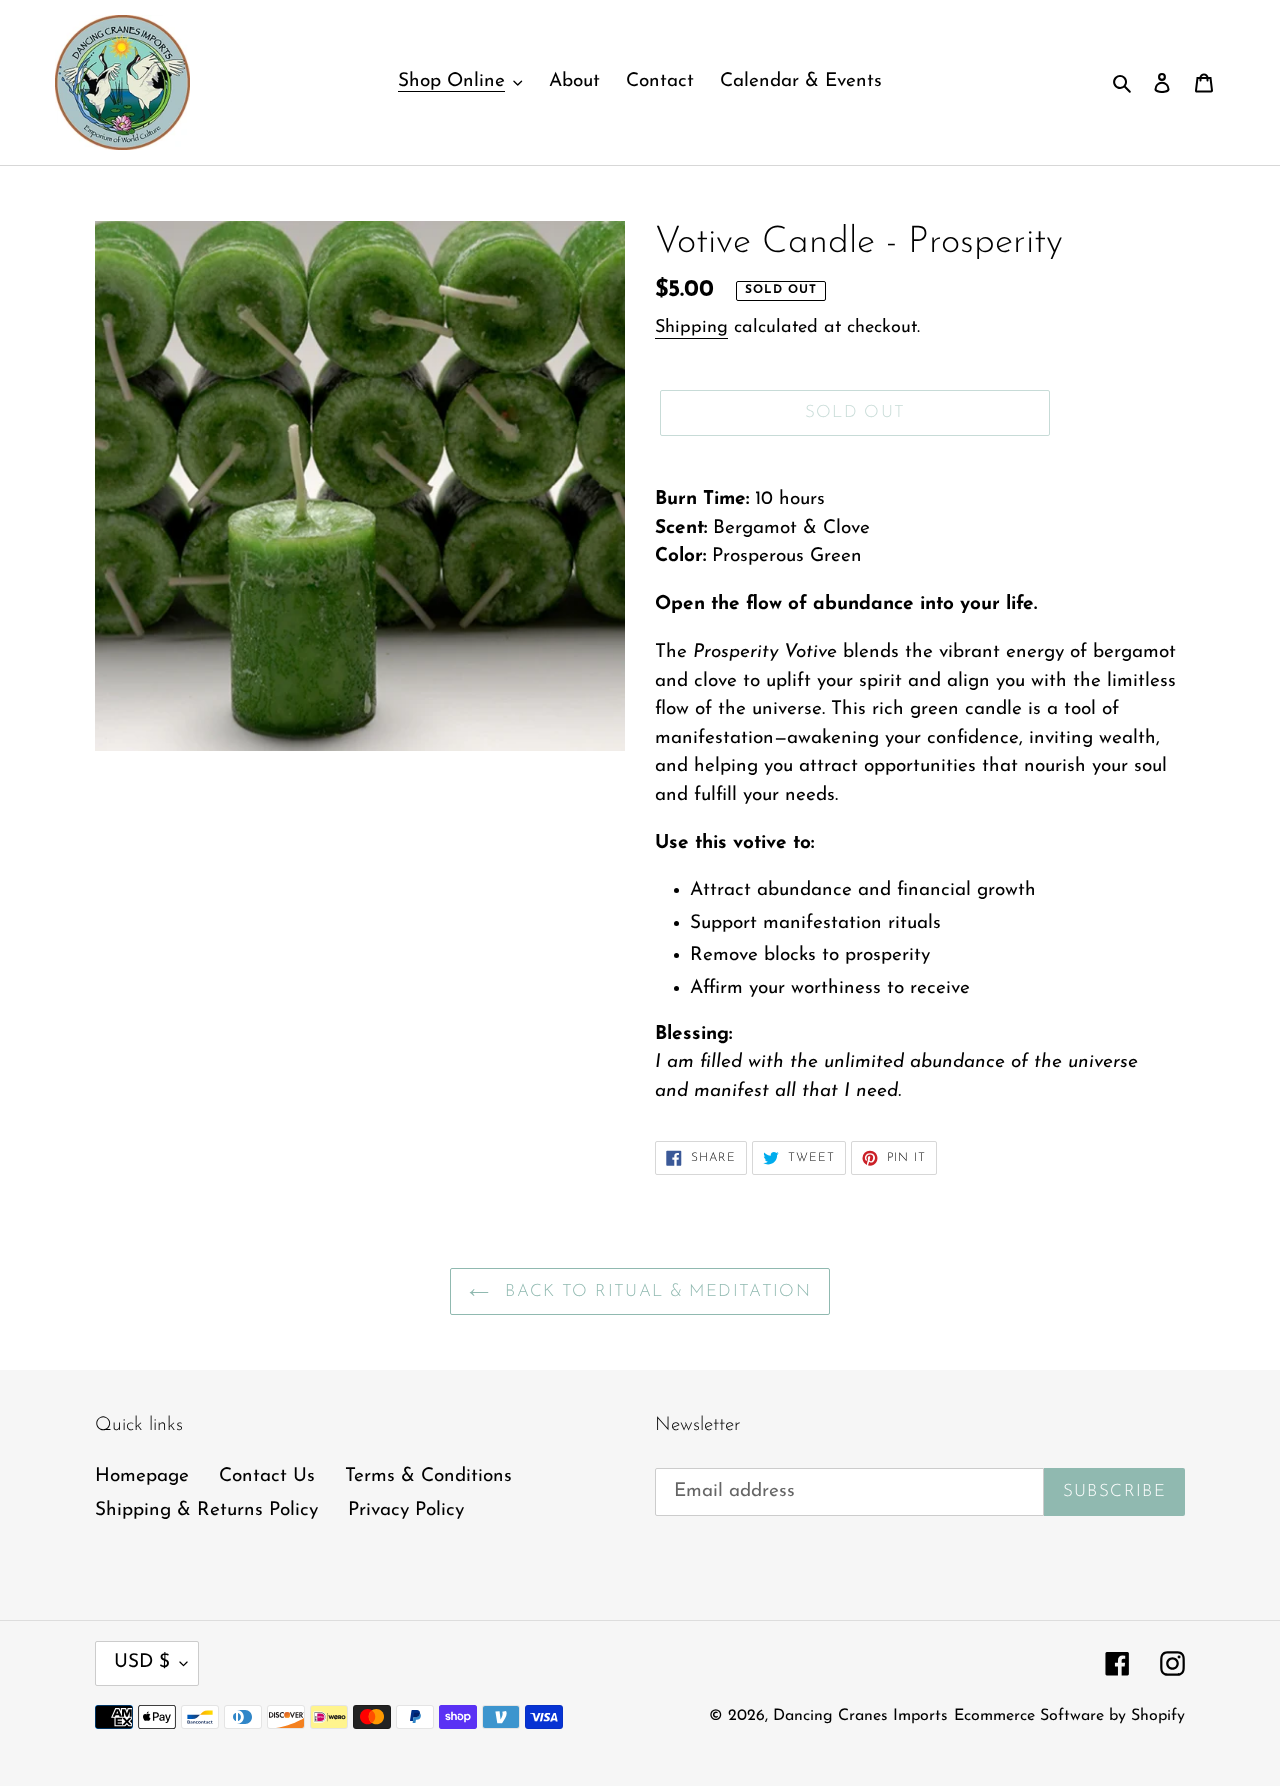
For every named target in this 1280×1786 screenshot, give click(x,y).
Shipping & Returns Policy (206, 1510)
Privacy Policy (406, 1510)
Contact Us (267, 1476)
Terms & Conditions (428, 1476)
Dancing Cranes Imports (860, 1716)
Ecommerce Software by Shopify (1069, 1716)
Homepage (142, 1476)
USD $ (142, 1662)
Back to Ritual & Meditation (655, 1291)
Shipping (691, 328)
